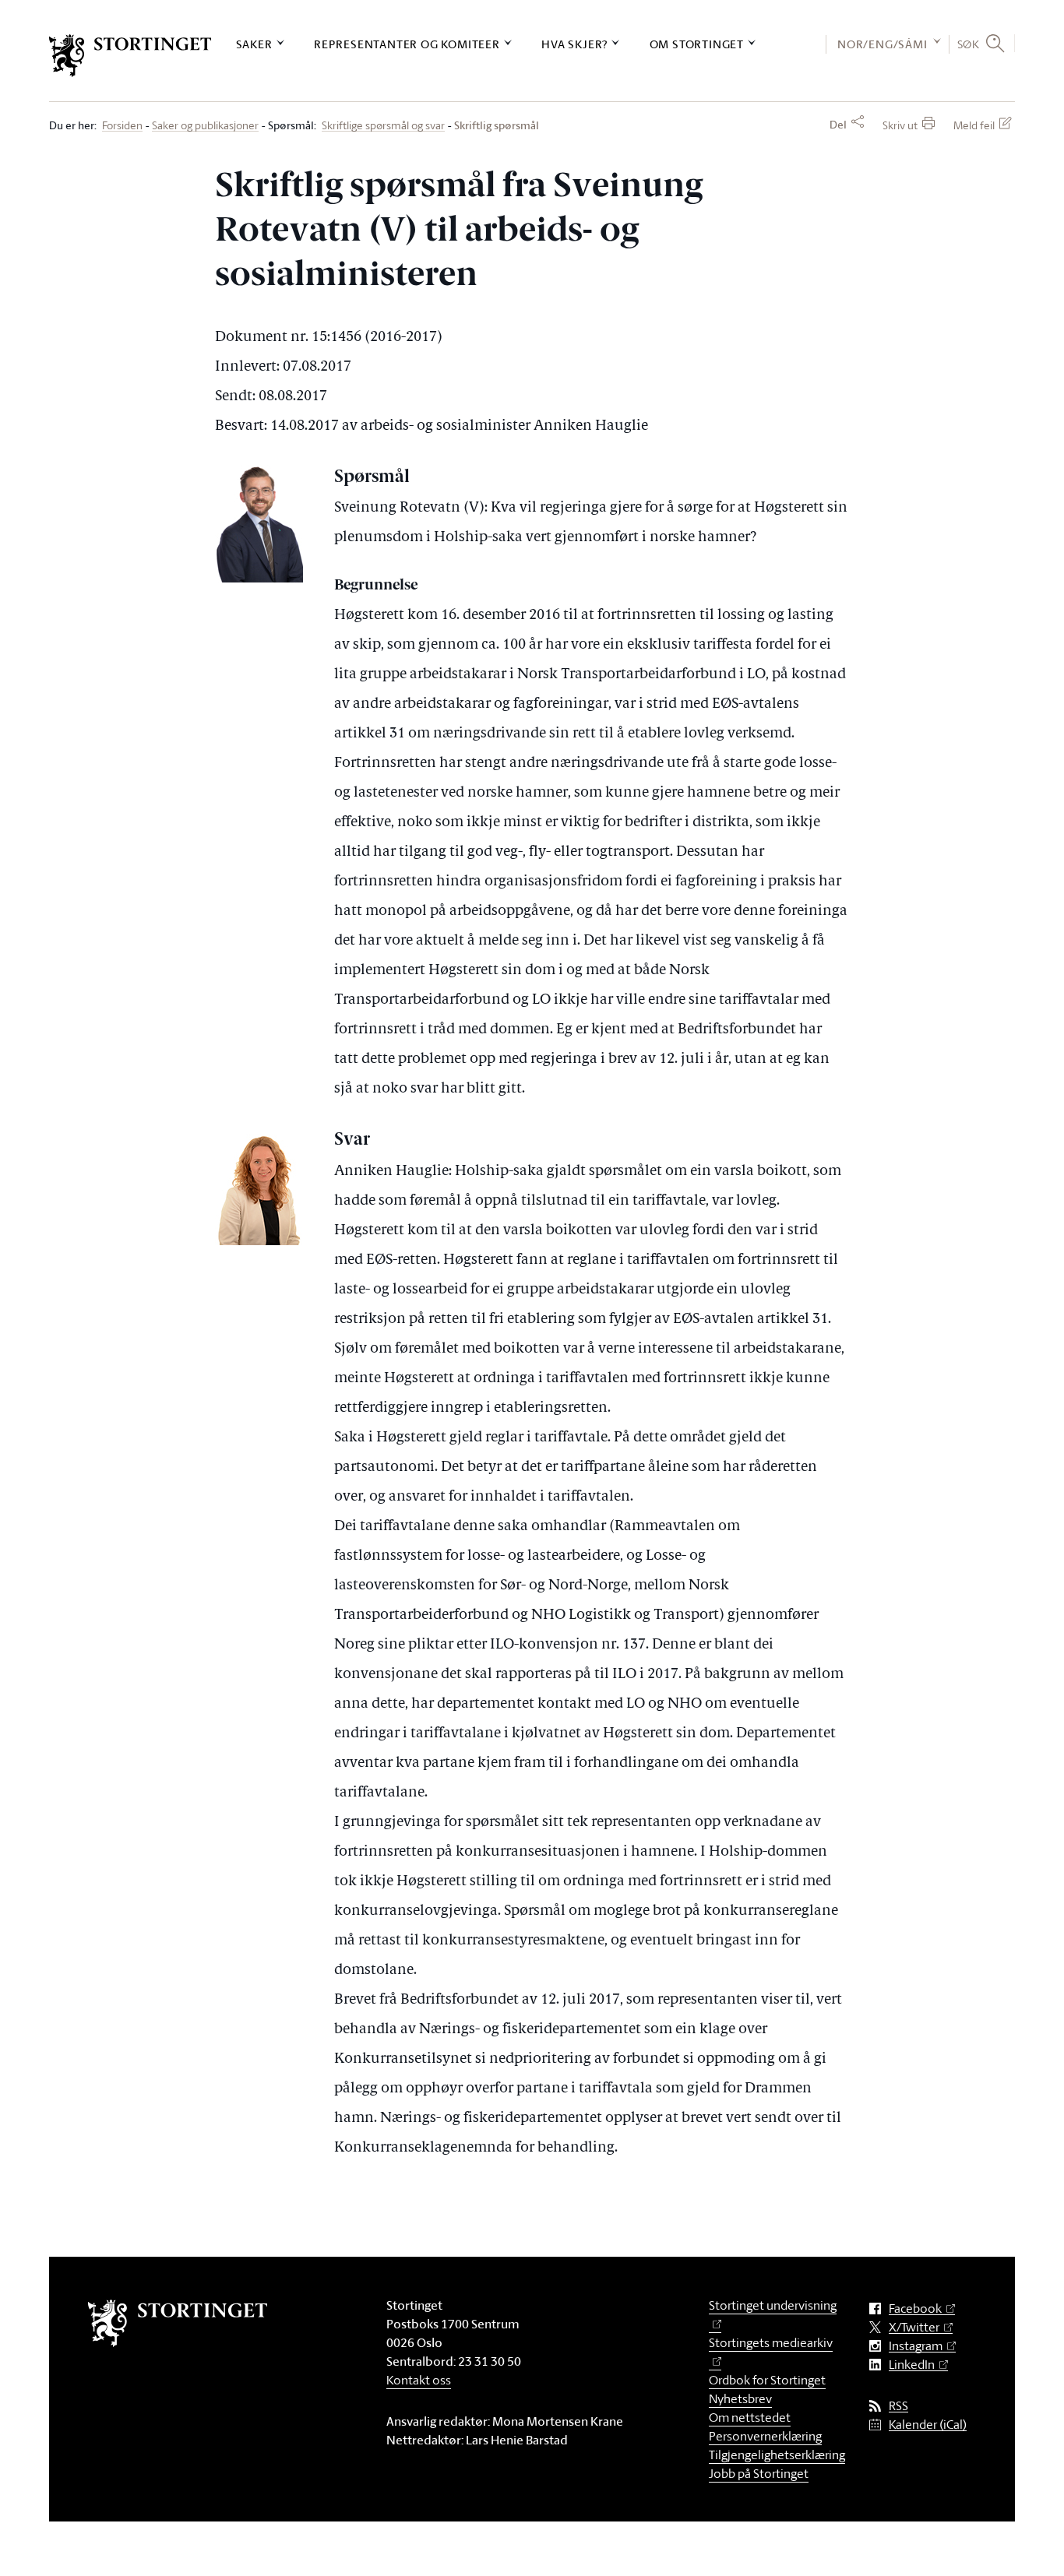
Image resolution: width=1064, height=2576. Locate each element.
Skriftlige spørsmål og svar (383, 126)
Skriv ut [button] (900, 125)
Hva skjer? (574, 44)
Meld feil (974, 125)
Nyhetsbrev (740, 2398)
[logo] (130, 56)
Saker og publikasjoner (205, 126)
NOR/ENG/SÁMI (883, 44)
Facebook (915, 2309)
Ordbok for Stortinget (767, 2380)
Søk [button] (969, 44)
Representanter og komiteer (407, 44)
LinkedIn (912, 2365)
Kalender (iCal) (928, 2425)
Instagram (916, 2346)
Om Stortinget (697, 44)
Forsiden (122, 126)
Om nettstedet (750, 2417)
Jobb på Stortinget (759, 2473)
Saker (254, 44)
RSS (898, 2406)
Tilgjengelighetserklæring (777, 2455)
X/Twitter (914, 2327)
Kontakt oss (419, 2380)
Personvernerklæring (765, 2436)
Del (838, 125)
